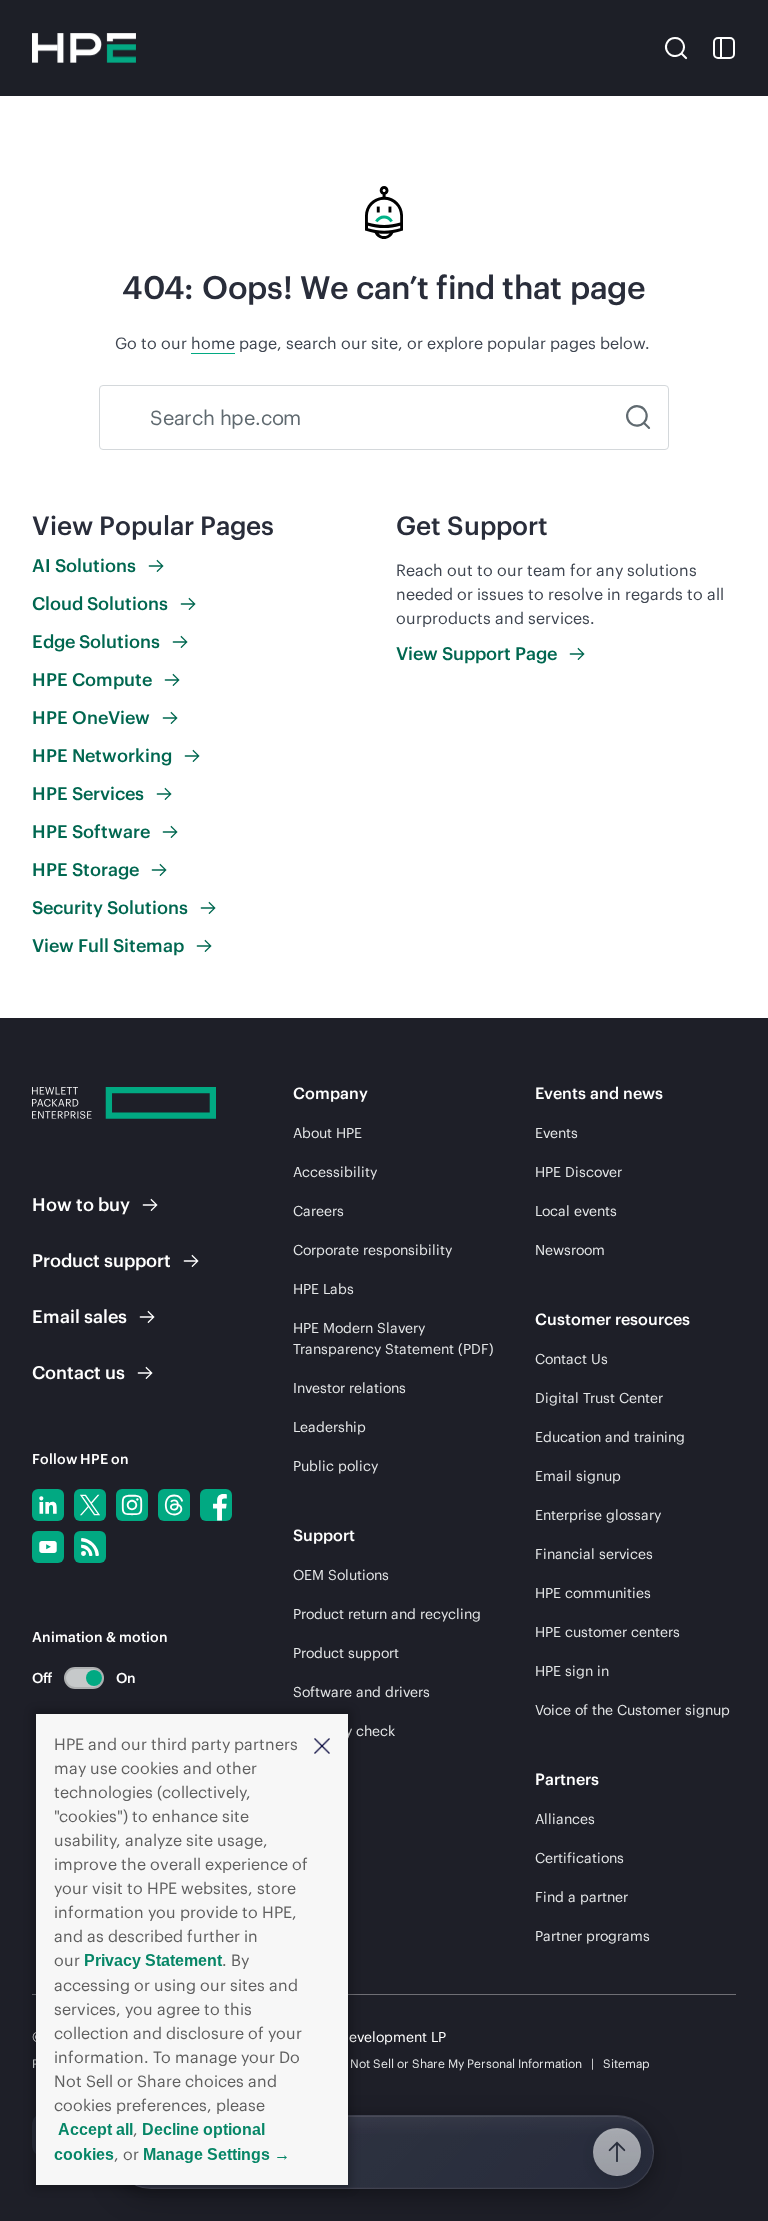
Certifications (579, 1858)
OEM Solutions (341, 1575)
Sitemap (626, 2063)
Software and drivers (361, 1692)
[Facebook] (216, 1505)
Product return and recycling (387, 1614)
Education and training (610, 1437)
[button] (322, 1744)
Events (556, 1133)
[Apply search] (638, 417)
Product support (346, 1653)
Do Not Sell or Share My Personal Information (457, 2063)
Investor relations (349, 1388)
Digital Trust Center (599, 1398)
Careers (318, 1211)
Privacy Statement (153, 1960)
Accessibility (335, 1172)
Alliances (565, 1819)
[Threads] (174, 1505)
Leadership (329, 1427)
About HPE (327, 1133)
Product (101, 1260)
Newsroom (570, 1250)
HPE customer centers (607, 1632)
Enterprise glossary (598, 1515)
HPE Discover (578, 1172)
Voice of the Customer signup (632, 1710)
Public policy (335, 1466)
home (213, 343)
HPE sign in (572, 1671)
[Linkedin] (48, 1505)
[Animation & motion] (84, 1678)
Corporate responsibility (372, 1250)
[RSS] (90, 1547)
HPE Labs (323, 1289)
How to (81, 1204)
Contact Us (571, 1359)
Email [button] (79, 1316)
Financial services (594, 1554)
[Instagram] (132, 1505)
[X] (90, 1505)
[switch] (72, 1677)
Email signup (578, 1476)
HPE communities (593, 1593)
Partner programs (592, 1936)
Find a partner (581, 1897)
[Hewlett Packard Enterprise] (84, 48)
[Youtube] (48, 1547)
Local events (576, 1211)
